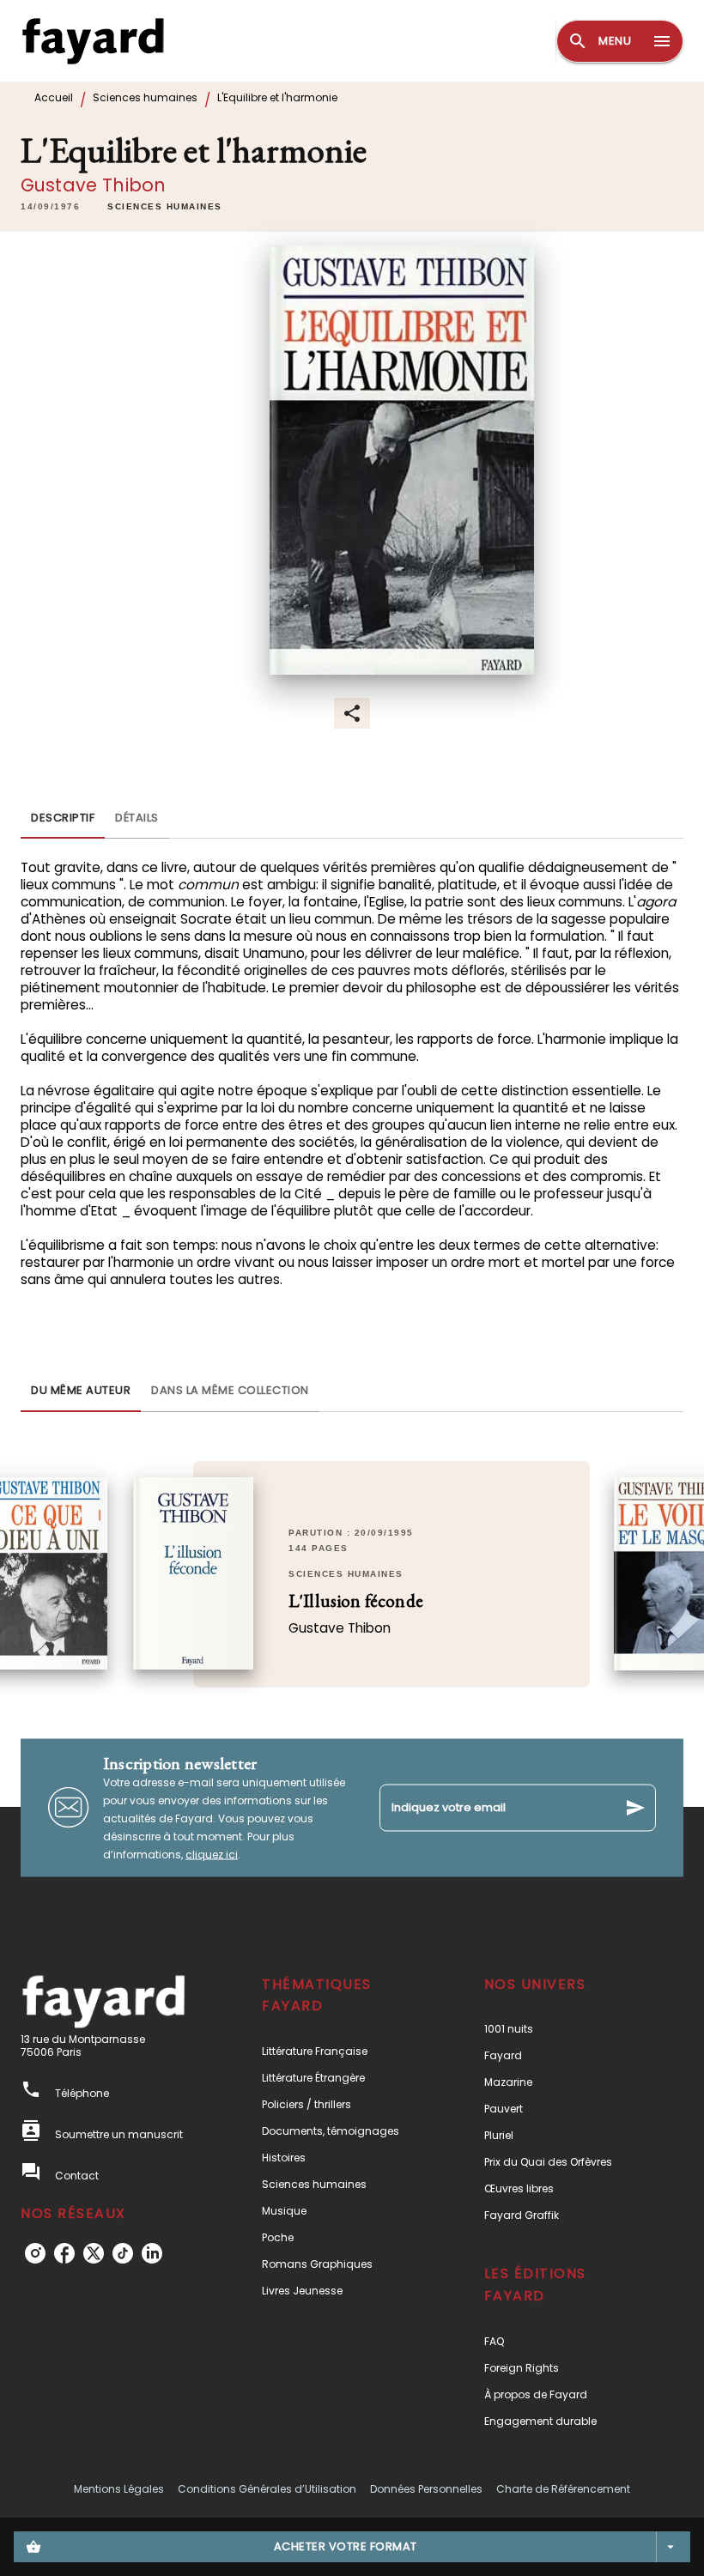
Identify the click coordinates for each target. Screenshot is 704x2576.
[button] (165, 207)
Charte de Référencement (563, 2489)
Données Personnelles (426, 2489)
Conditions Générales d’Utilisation (267, 2489)
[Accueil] (93, 41)
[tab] (63, 818)
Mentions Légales (119, 2489)
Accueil (54, 97)
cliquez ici (212, 1854)
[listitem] (35, 2253)
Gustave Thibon (93, 185)
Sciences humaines (145, 97)
